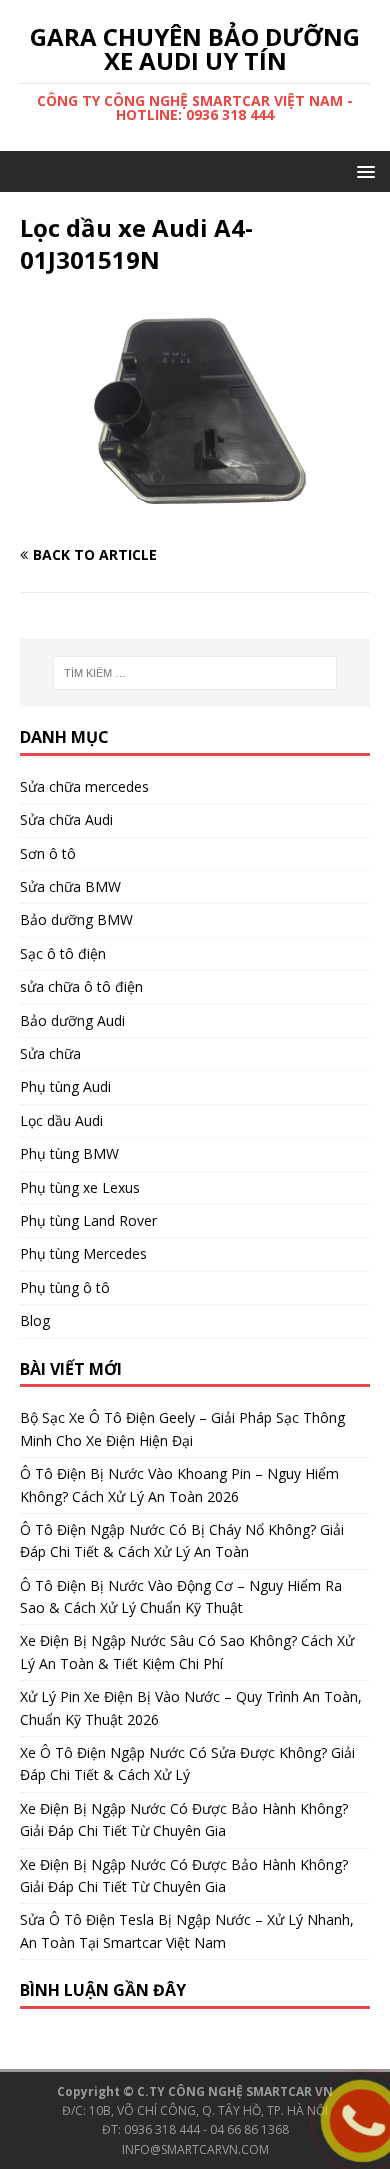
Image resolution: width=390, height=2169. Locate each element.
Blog (35, 1320)
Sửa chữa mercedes (84, 786)
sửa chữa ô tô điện (81, 986)
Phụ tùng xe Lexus (80, 1187)
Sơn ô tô (48, 853)
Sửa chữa (50, 1053)
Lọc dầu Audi (61, 1120)
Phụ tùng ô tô (65, 1287)
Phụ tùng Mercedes (83, 1253)
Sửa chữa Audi (66, 819)
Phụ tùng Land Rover (88, 1220)
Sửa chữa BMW (70, 886)
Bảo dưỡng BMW (76, 919)
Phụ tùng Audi (65, 1086)
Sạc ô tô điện (63, 953)
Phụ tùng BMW (69, 1153)
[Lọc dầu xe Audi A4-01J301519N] (195, 516)
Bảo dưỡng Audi (72, 1020)
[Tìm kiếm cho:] (195, 673)
